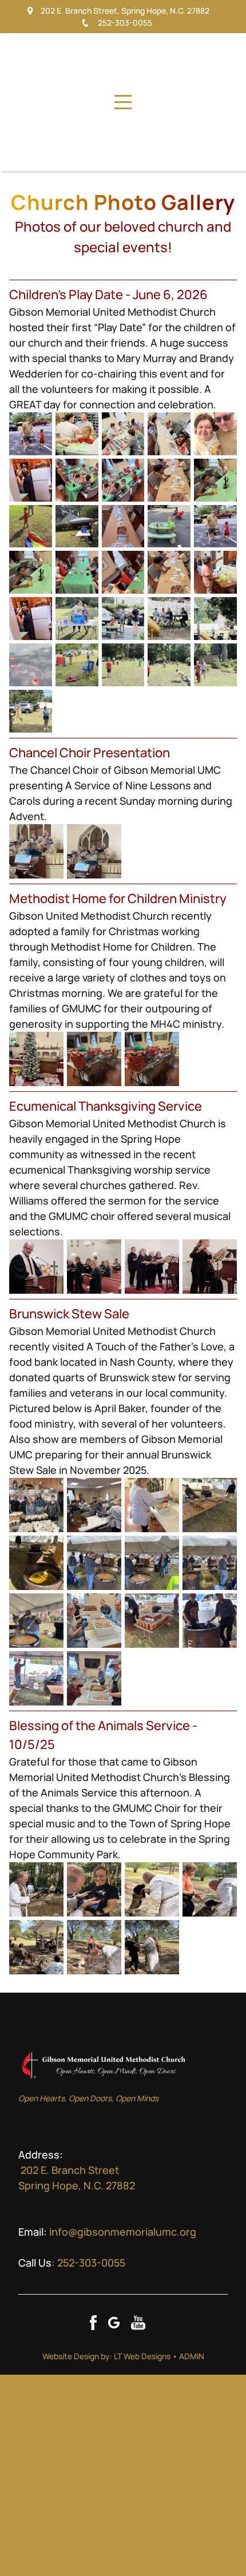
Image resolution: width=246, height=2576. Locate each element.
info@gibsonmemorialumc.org (123, 2232)
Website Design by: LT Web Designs (106, 2356)
